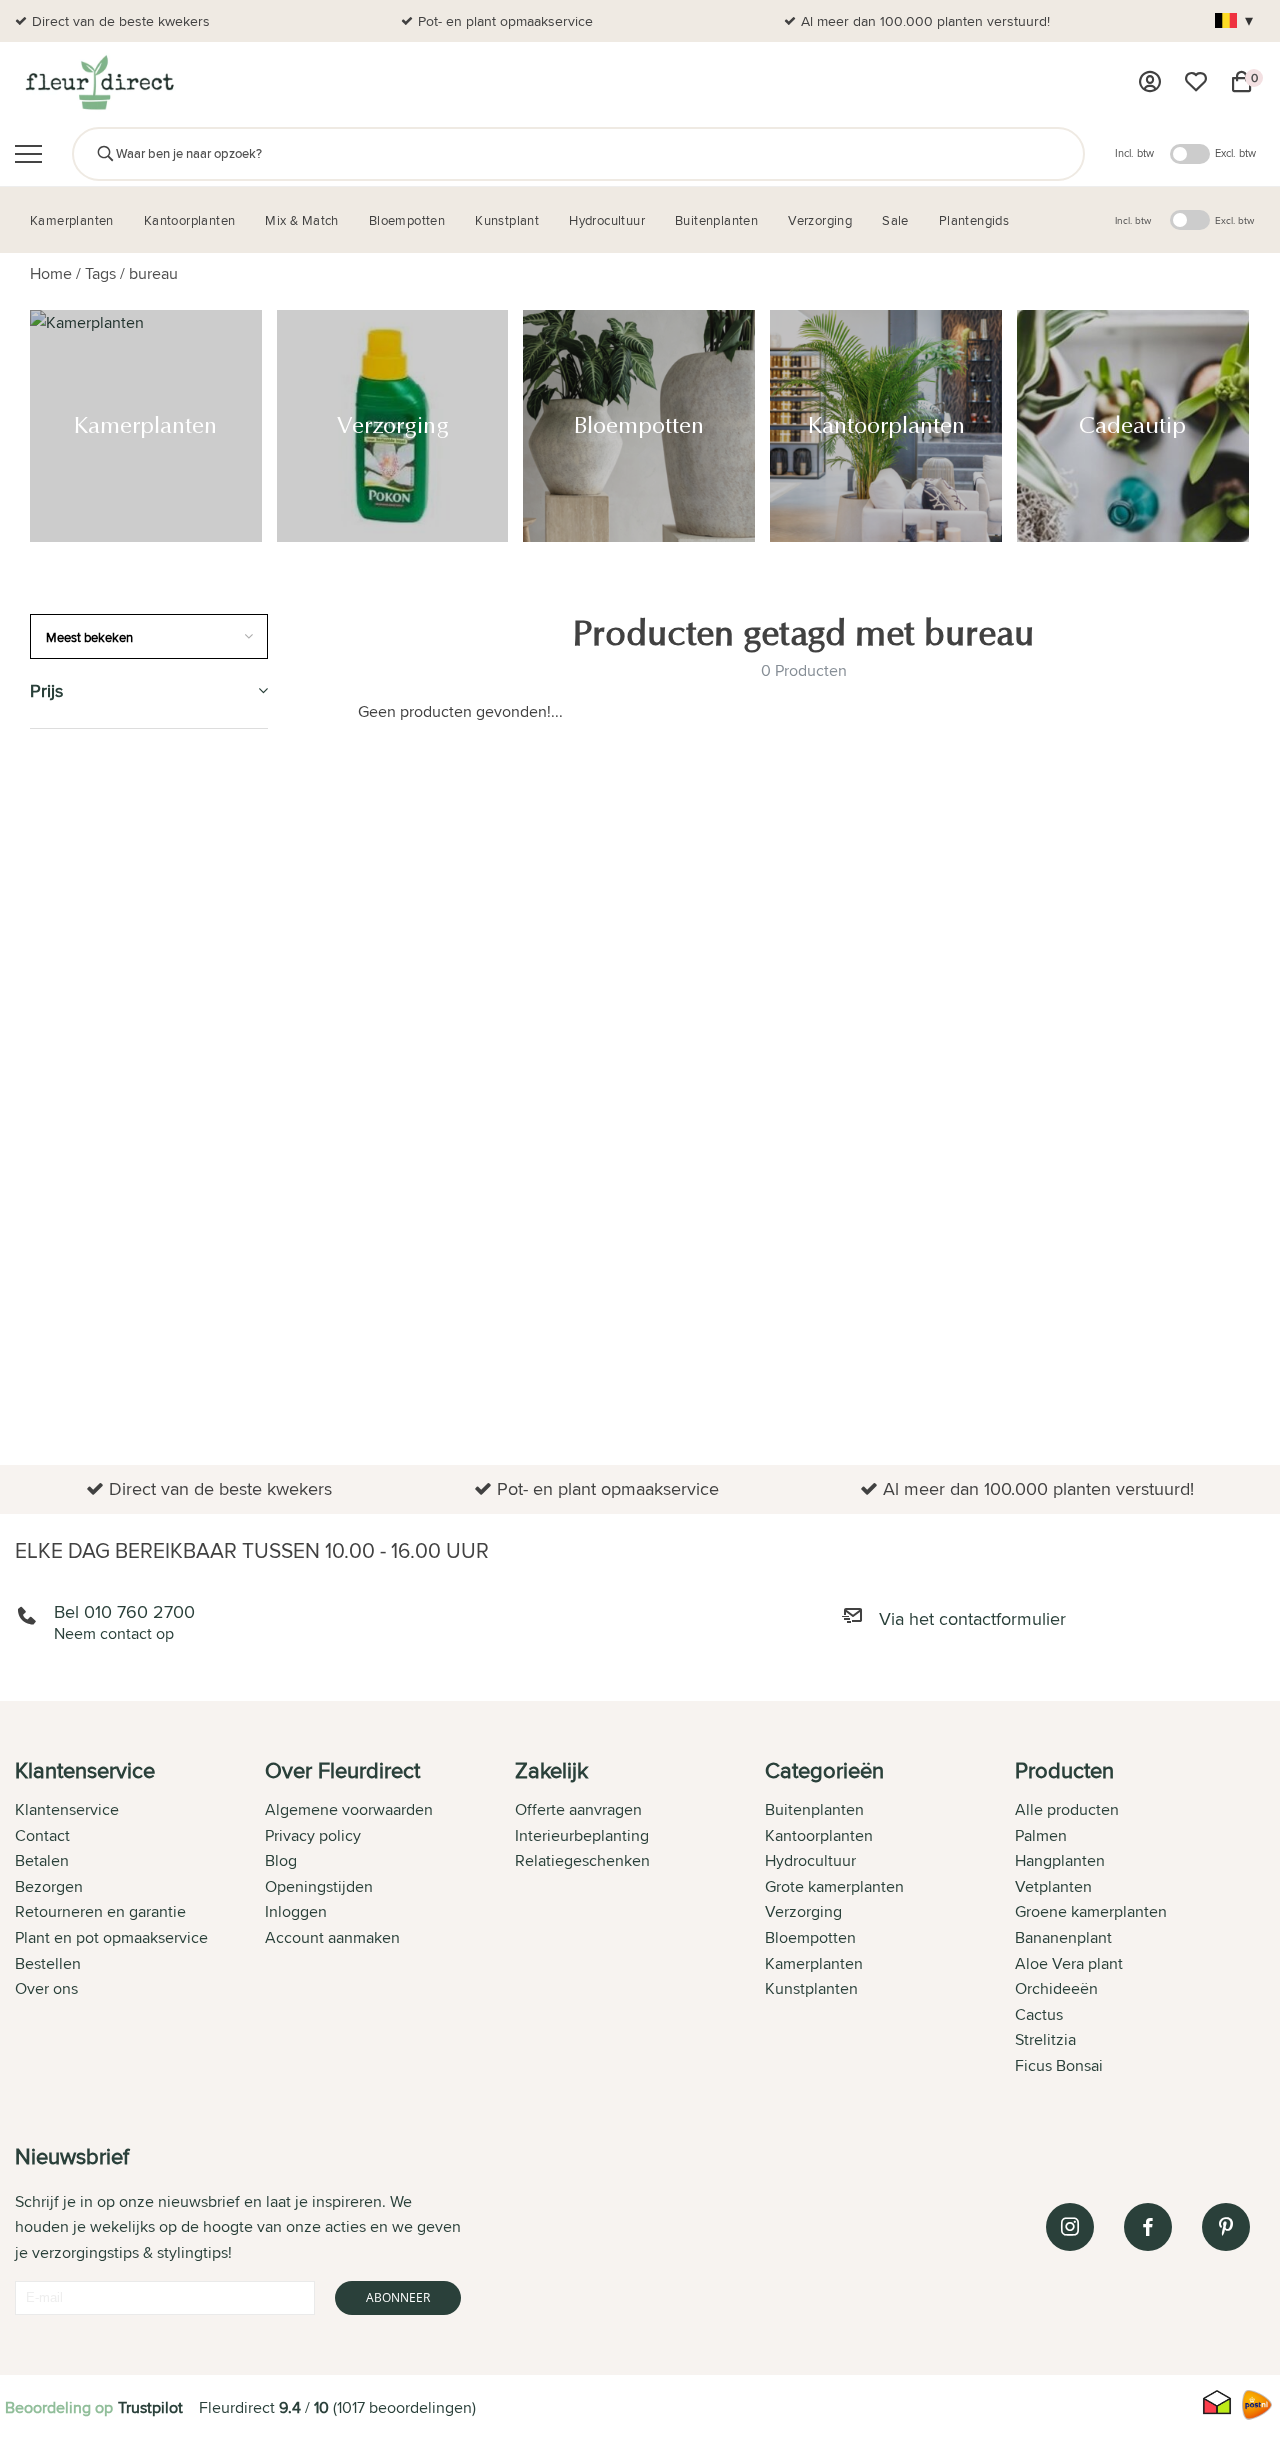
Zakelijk (64, 1131)
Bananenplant (1063, 1937)
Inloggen (296, 1911)
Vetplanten (1053, 1886)
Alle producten (1067, 1809)
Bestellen (48, 1963)
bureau (153, 273)
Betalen (42, 1860)
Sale (48, 1176)
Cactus (1039, 2014)
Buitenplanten (91, 1313)
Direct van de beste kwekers (121, 21)
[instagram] (1070, 2227)
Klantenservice (67, 1809)
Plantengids (81, 1040)
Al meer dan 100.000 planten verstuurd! (925, 21)
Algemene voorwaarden (349, 1809)
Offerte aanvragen (578, 1809)
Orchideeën (1056, 1988)
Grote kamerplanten (834, 1886)
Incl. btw (1134, 153)
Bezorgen (49, 1886)
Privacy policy (313, 1835)
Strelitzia (1045, 2039)
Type (48, 1222)
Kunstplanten (89, 1085)
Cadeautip (73, 948)
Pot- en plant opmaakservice (505, 21)
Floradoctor (87, 1359)
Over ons (46, 1988)
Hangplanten (1060, 1860)
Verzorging (79, 812)
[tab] (140, 1920)
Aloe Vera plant (1069, 1963)
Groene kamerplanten (1091, 1911)
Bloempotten (85, 857)
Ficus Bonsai (1059, 2065)
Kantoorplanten (101, 903)
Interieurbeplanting (582, 1835)
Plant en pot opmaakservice (111, 1937)
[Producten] (1150, 82)
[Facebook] (1148, 2227)
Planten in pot (90, 1404)
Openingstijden (319, 1886)
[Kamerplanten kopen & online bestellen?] (98, 82)
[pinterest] (1226, 2227)
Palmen (1041, 1835)
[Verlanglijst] (1196, 82)
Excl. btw (1235, 153)
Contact (42, 1835)
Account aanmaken (332, 1937)
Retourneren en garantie (100, 1911)
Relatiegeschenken (582, 1860)
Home (51, 273)
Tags (100, 273)
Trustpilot (150, 2407)
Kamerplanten (90, 766)
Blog (281, 1860)
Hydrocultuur (91, 994)
